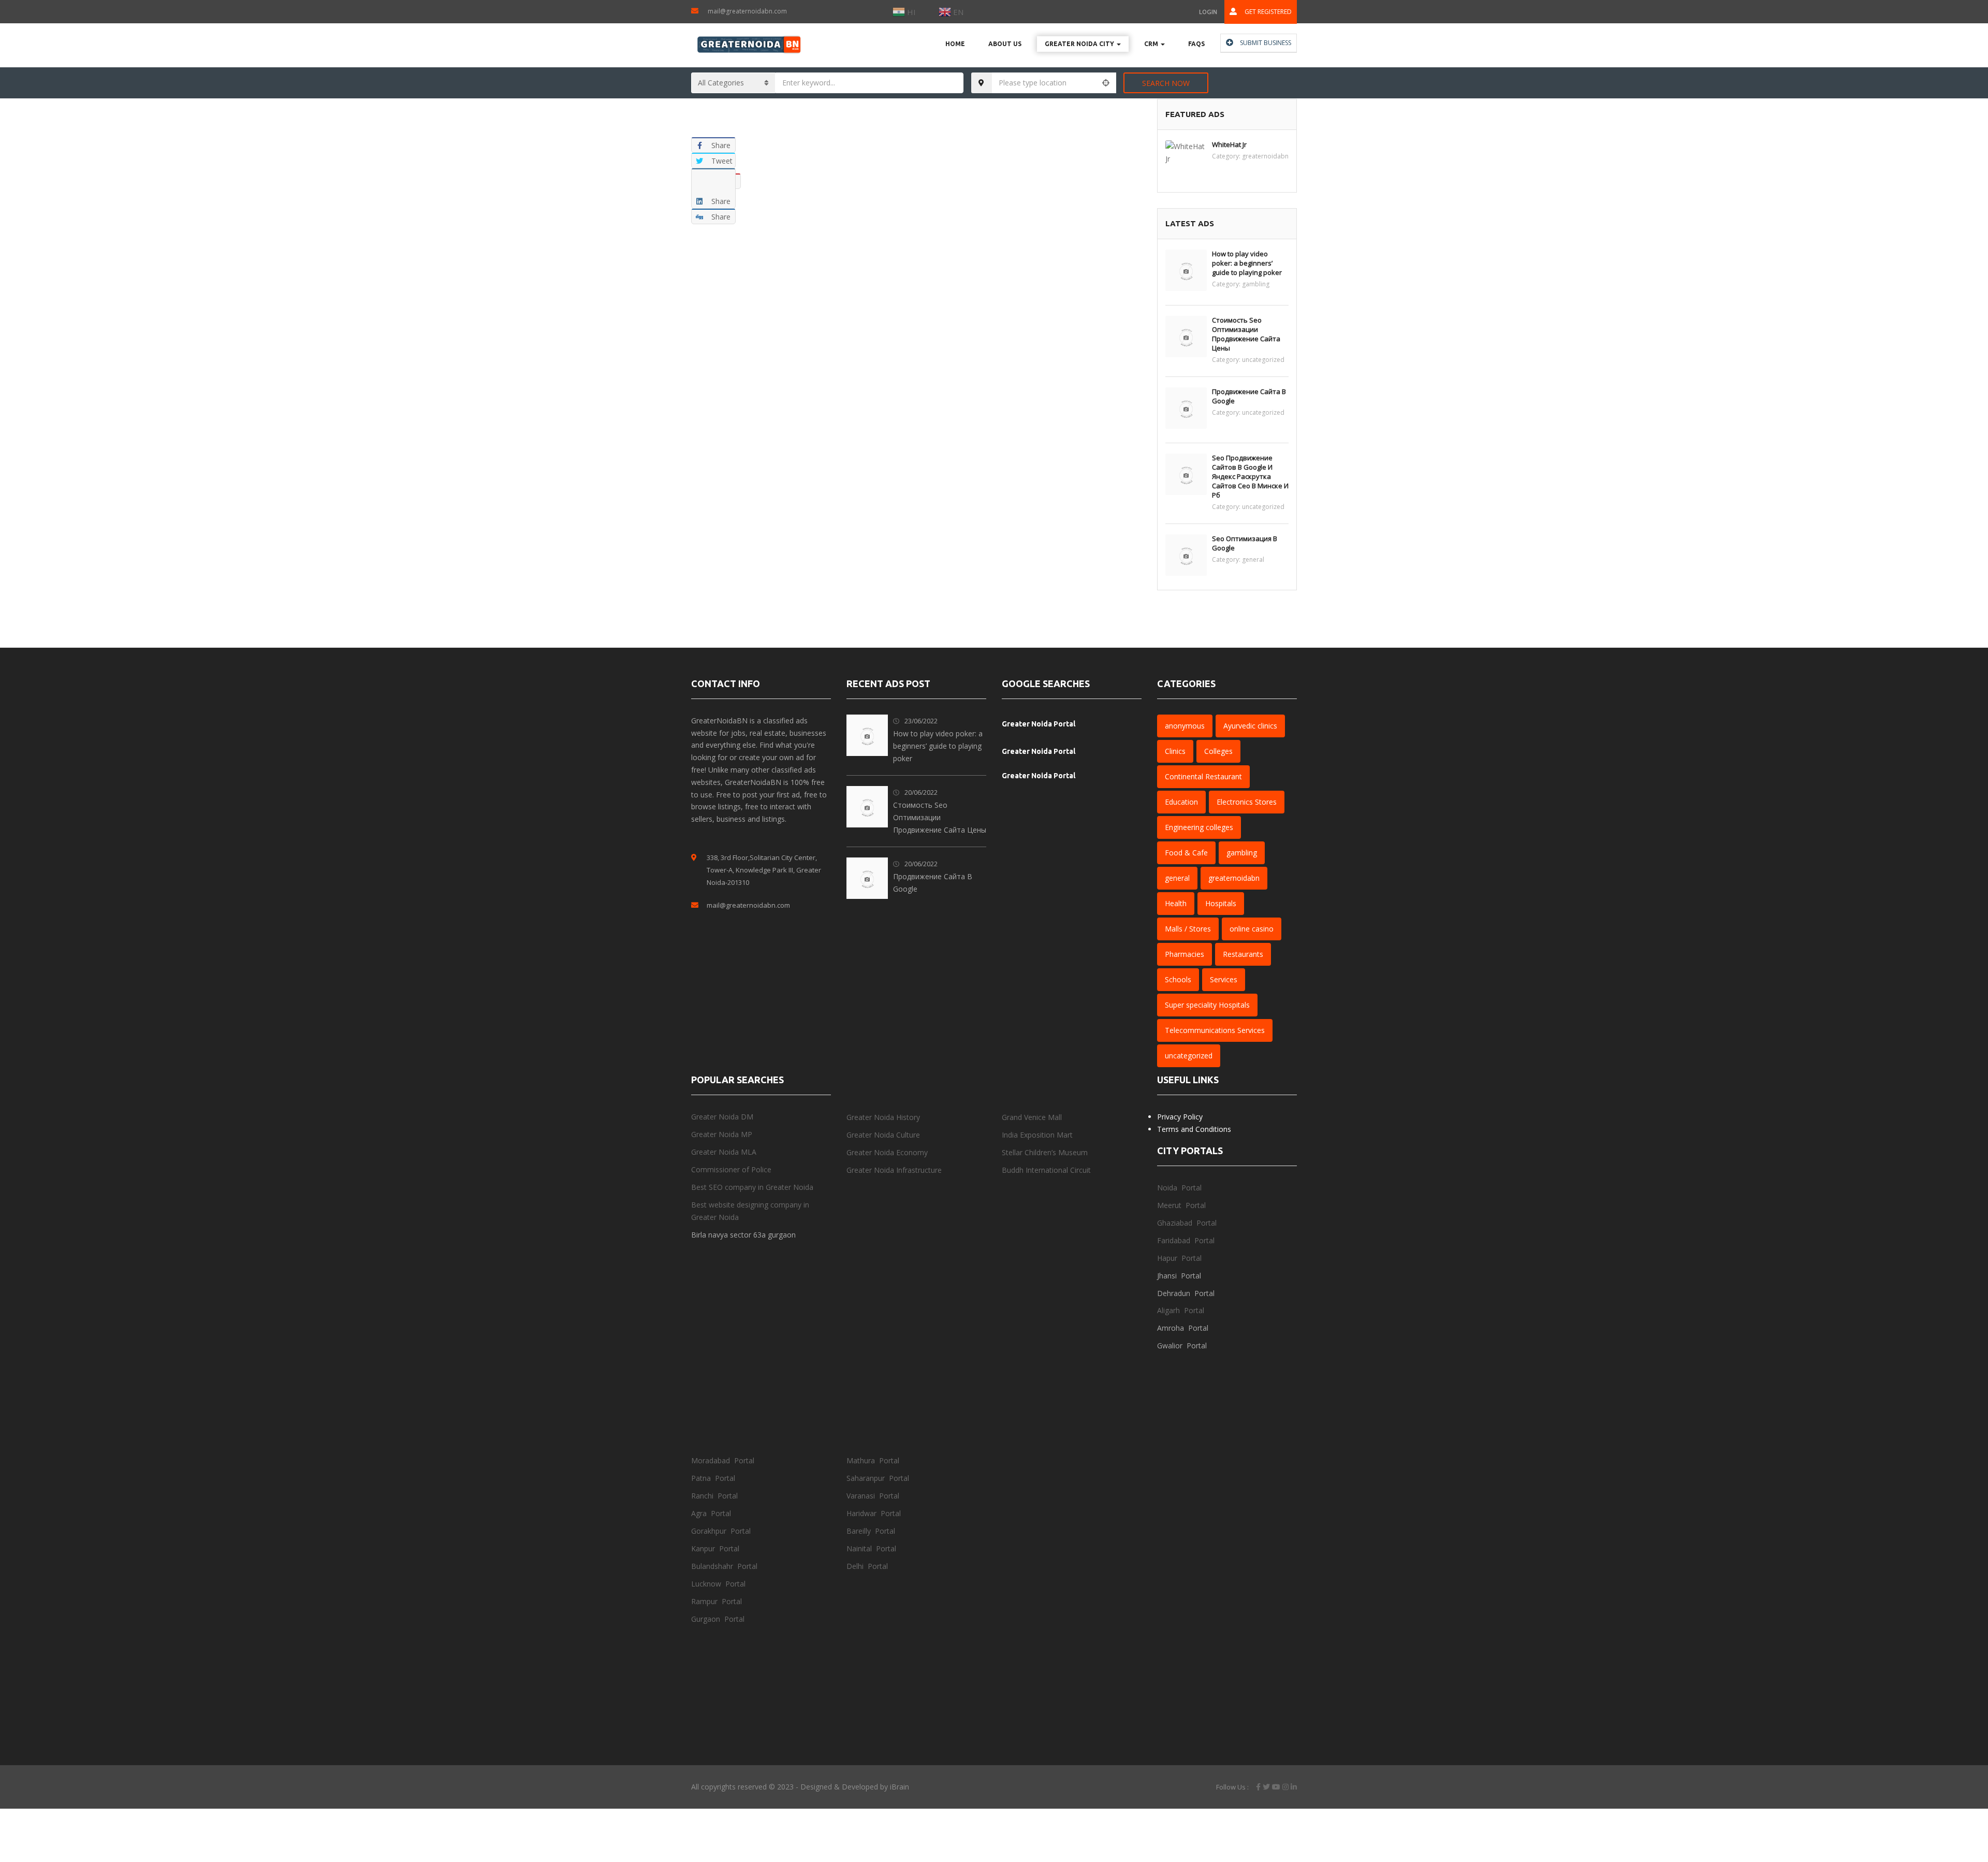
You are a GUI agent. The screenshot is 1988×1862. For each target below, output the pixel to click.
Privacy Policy (1180, 1117)
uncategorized (1263, 360)
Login (1208, 12)
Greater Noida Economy (887, 1152)
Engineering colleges (1199, 827)
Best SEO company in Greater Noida (752, 1187)
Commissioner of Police (731, 1169)
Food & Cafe (1186, 853)
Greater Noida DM (722, 1117)
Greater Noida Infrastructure (894, 1170)
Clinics (1175, 751)
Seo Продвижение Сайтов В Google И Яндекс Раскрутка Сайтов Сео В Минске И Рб (1250, 476)
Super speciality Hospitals (1207, 1005)
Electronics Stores (1247, 802)
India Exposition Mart (1037, 1135)
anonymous (1185, 726)
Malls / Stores (1188, 929)
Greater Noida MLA (724, 1152)
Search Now (1166, 83)
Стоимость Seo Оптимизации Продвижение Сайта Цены (1246, 334)
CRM (1152, 44)
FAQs (1196, 44)
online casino (1252, 929)
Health (1176, 903)
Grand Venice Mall (1032, 1117)
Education (1181, 802)
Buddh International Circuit (1046, 1170)
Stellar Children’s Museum (1045, 1152)
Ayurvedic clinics (1250, 726)
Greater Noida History (883, 1117)
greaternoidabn (1265, 156)
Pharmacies (1185, 954)
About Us (1005, 44)
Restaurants (1243, 954)
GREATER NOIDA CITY (1080, 44)
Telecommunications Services (1215, 1030)
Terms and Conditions (1194, 1129)
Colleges (1218, 751)
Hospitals (1221, 903)
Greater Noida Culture (883, 1135)
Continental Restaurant (1203, 776)
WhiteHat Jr (1229, 144)
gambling (1256, 284)
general (1253, 559)
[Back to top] (1954, 1797)
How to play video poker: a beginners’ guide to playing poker (1247, 263)
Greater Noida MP (722, 1134)
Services (1224, 979)
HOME (955, 44)
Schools (1178, 979)
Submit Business (1265, 43)
